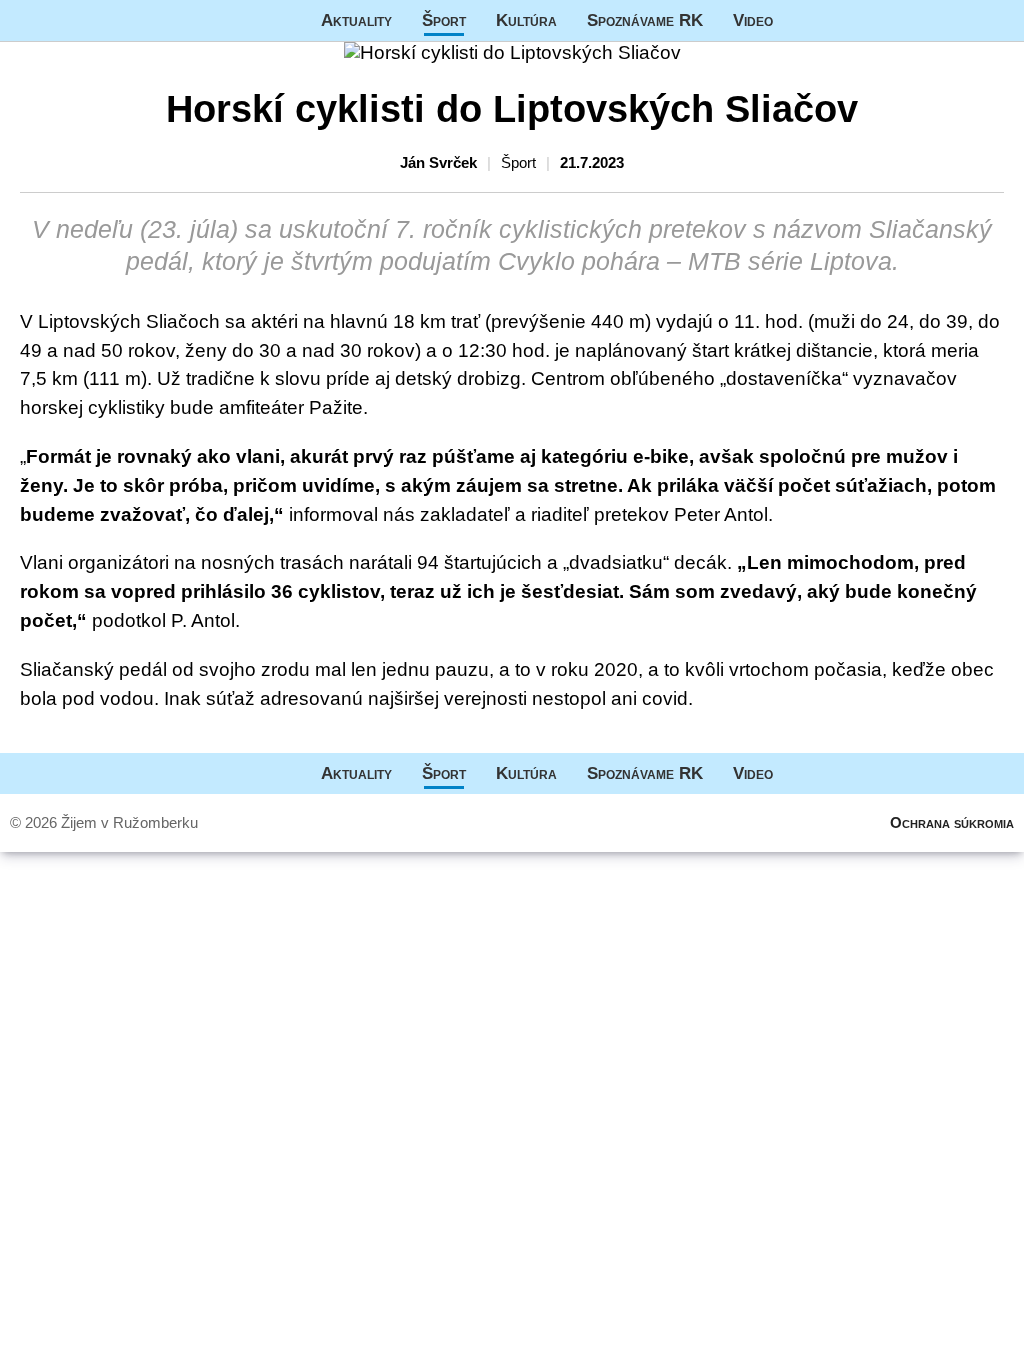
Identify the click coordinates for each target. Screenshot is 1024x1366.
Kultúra (526, 20)
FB (803, 20)
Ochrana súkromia (952, 822)
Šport (444, 20)
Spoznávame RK (645, 20)
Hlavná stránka (75, 20)
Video (753, 20)
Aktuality (356, 20)
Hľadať (999, 20)
